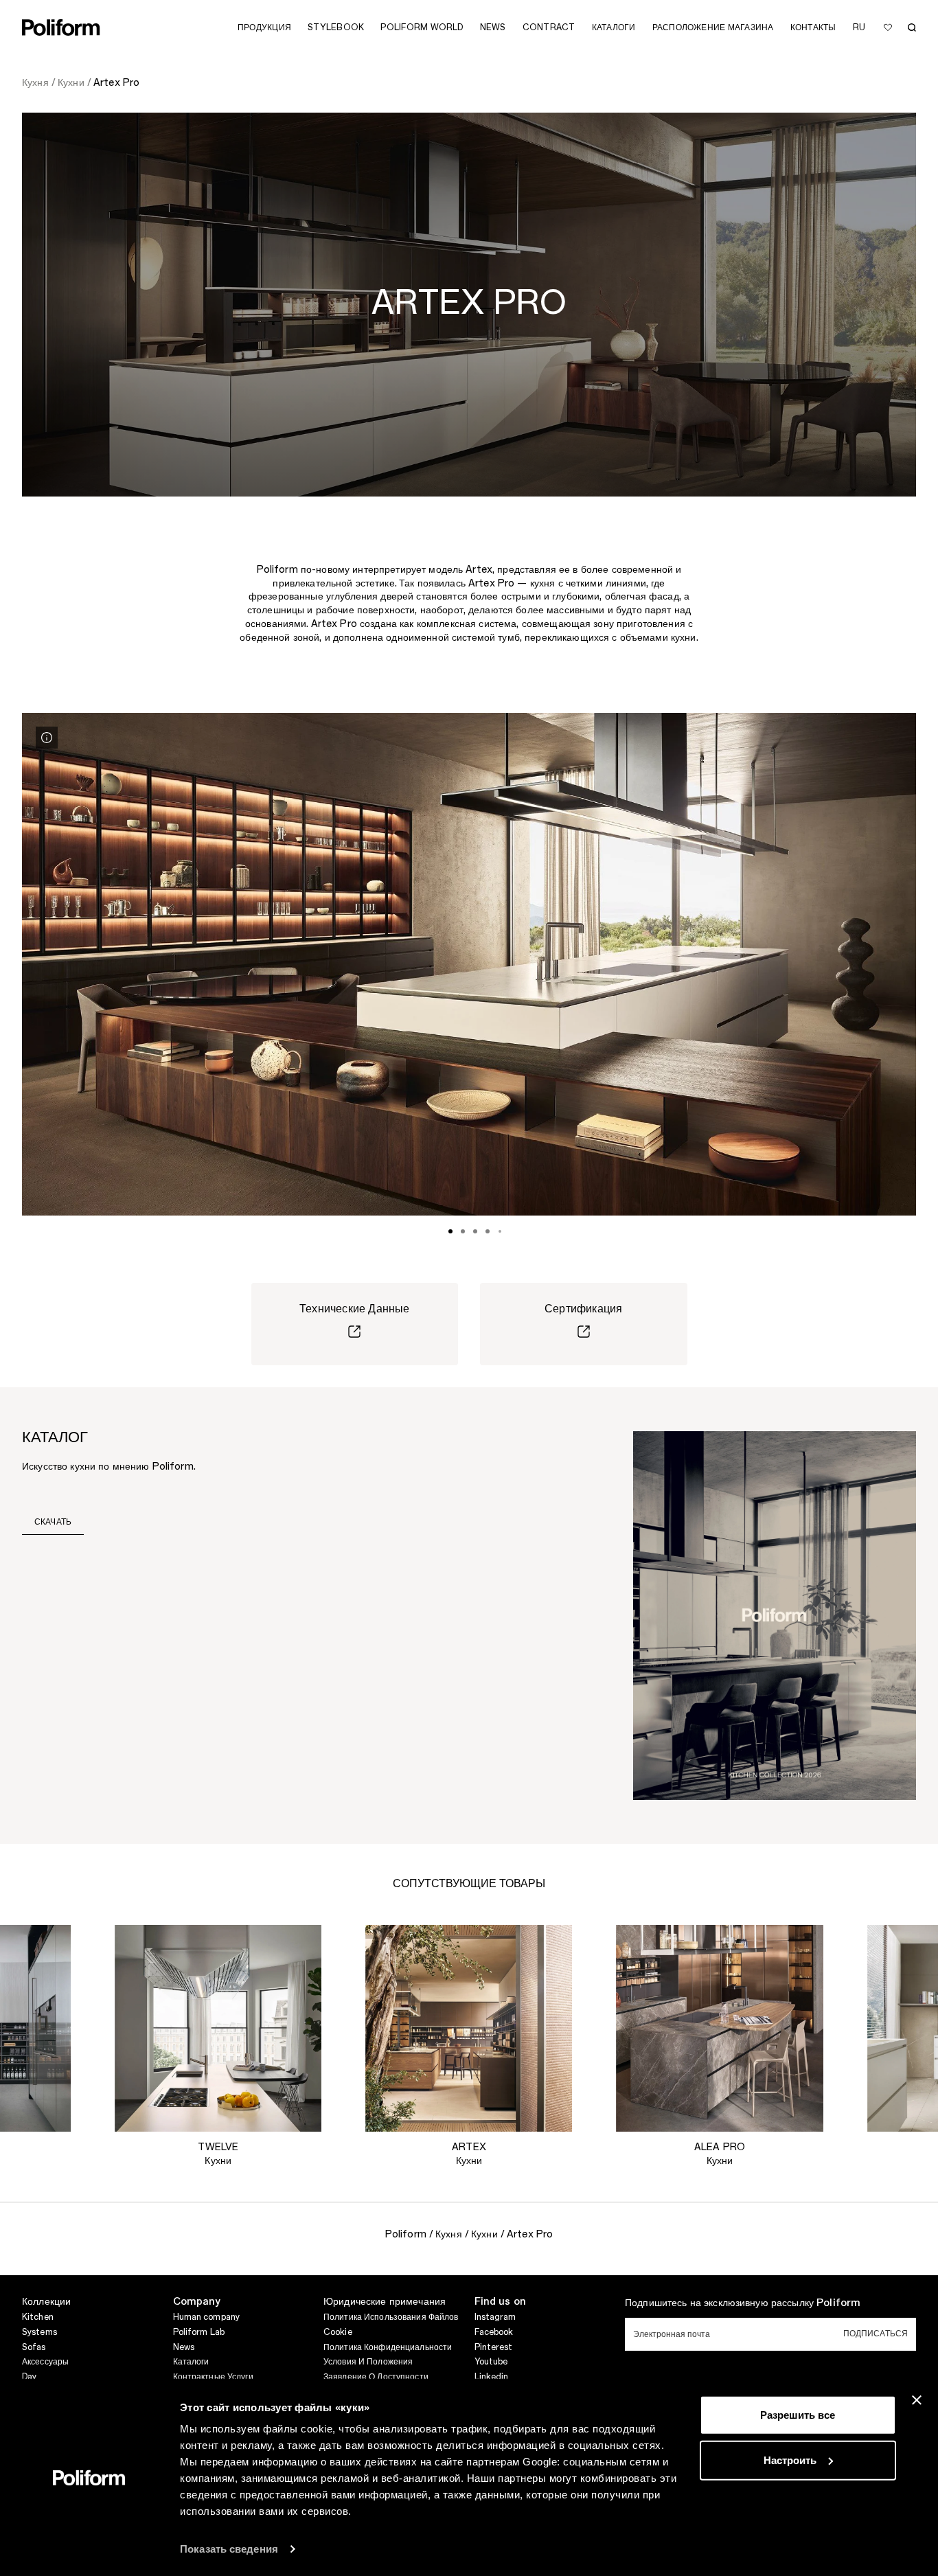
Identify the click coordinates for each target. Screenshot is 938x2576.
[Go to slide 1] (450, 1231)
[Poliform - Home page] (61, 27)
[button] (49, 1946)
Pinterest (494, 2347)
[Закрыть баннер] (917, 2400)
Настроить (790, 2460)
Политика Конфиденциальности (388, 2347)
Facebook (494, 2332)
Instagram (495, 2317)
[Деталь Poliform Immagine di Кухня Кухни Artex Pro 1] (47, 738)
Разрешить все (798, 2415)
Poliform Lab (199, 2332)
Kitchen (38, 2317)
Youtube (491, 2362)
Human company (207, 2317)
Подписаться (876, 2334)
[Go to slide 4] (488, 1231)
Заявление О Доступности (376, 2377)
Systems (39, 2332)
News (184, 2347)
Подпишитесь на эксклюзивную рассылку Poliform (743, 2303)
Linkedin (492, 2377)
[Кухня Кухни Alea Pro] (720, 2028)
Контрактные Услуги (213, 2377)
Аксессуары (45, 2362)
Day (29, 2377)
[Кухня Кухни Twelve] (218, 2028)
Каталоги (191, 2362)
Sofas (34, 2347)
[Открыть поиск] (912, 27)
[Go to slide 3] (475, 1231)
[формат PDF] (775, 1615)
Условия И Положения (368, 2362)
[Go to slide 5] (500, 1231)
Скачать (53, 1522)
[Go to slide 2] (463, 1231)
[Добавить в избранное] (888, 27)
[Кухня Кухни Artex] (469, 2028)
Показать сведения (229, 2549)
